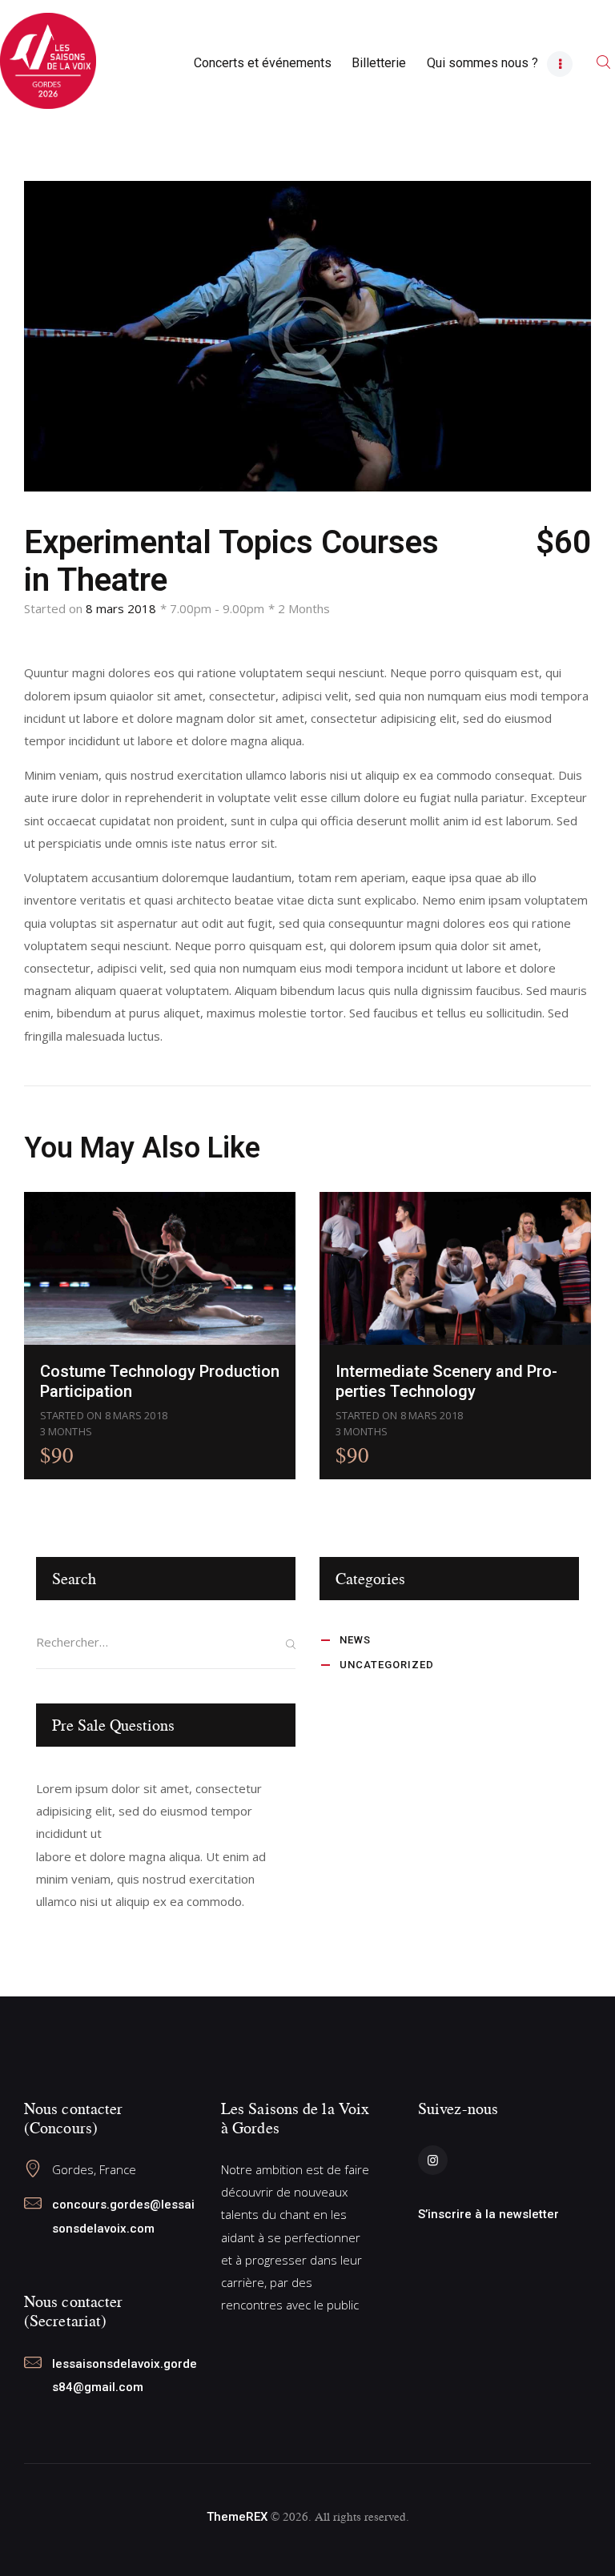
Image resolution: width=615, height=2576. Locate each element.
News (355, 1640)
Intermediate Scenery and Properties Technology (446, 1381)
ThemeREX (237, 2517)
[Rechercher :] (166, 1642)
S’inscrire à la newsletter (488, 2214)
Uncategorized (387, 1665)
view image (160, 1268)
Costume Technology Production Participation (160, 1381)
